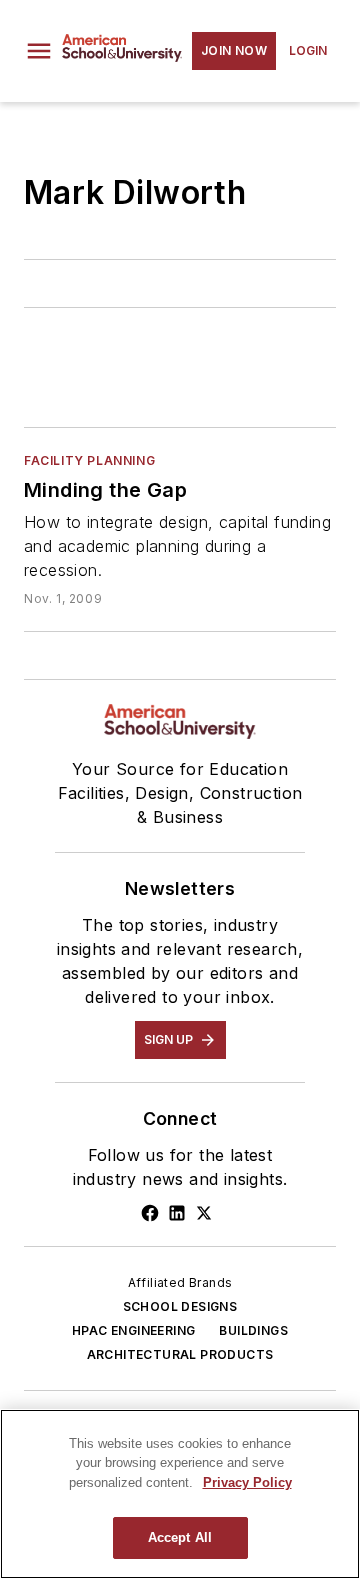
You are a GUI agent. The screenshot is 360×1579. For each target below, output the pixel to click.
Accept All (180, 1537)
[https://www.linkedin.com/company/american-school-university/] (177, 1213)
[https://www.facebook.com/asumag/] (150, 1213)
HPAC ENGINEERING (133, 1330)
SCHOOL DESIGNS (180, 1306)
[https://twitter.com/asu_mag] (204, 1213)
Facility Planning (89, 460)
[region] (180, 1494)
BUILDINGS (253, 1330)
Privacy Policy (247, 1482)
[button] (39, 51)
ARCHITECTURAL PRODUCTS (180, 1354)
